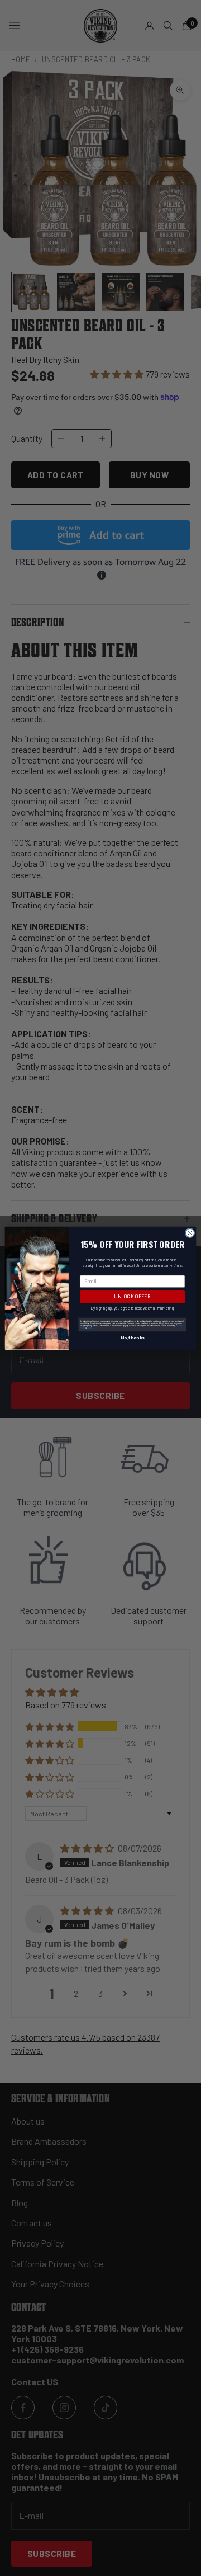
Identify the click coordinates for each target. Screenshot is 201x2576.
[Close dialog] (190, 1233)
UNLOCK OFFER (132, 1296)
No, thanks (132, 1337)
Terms (90, 1327)
